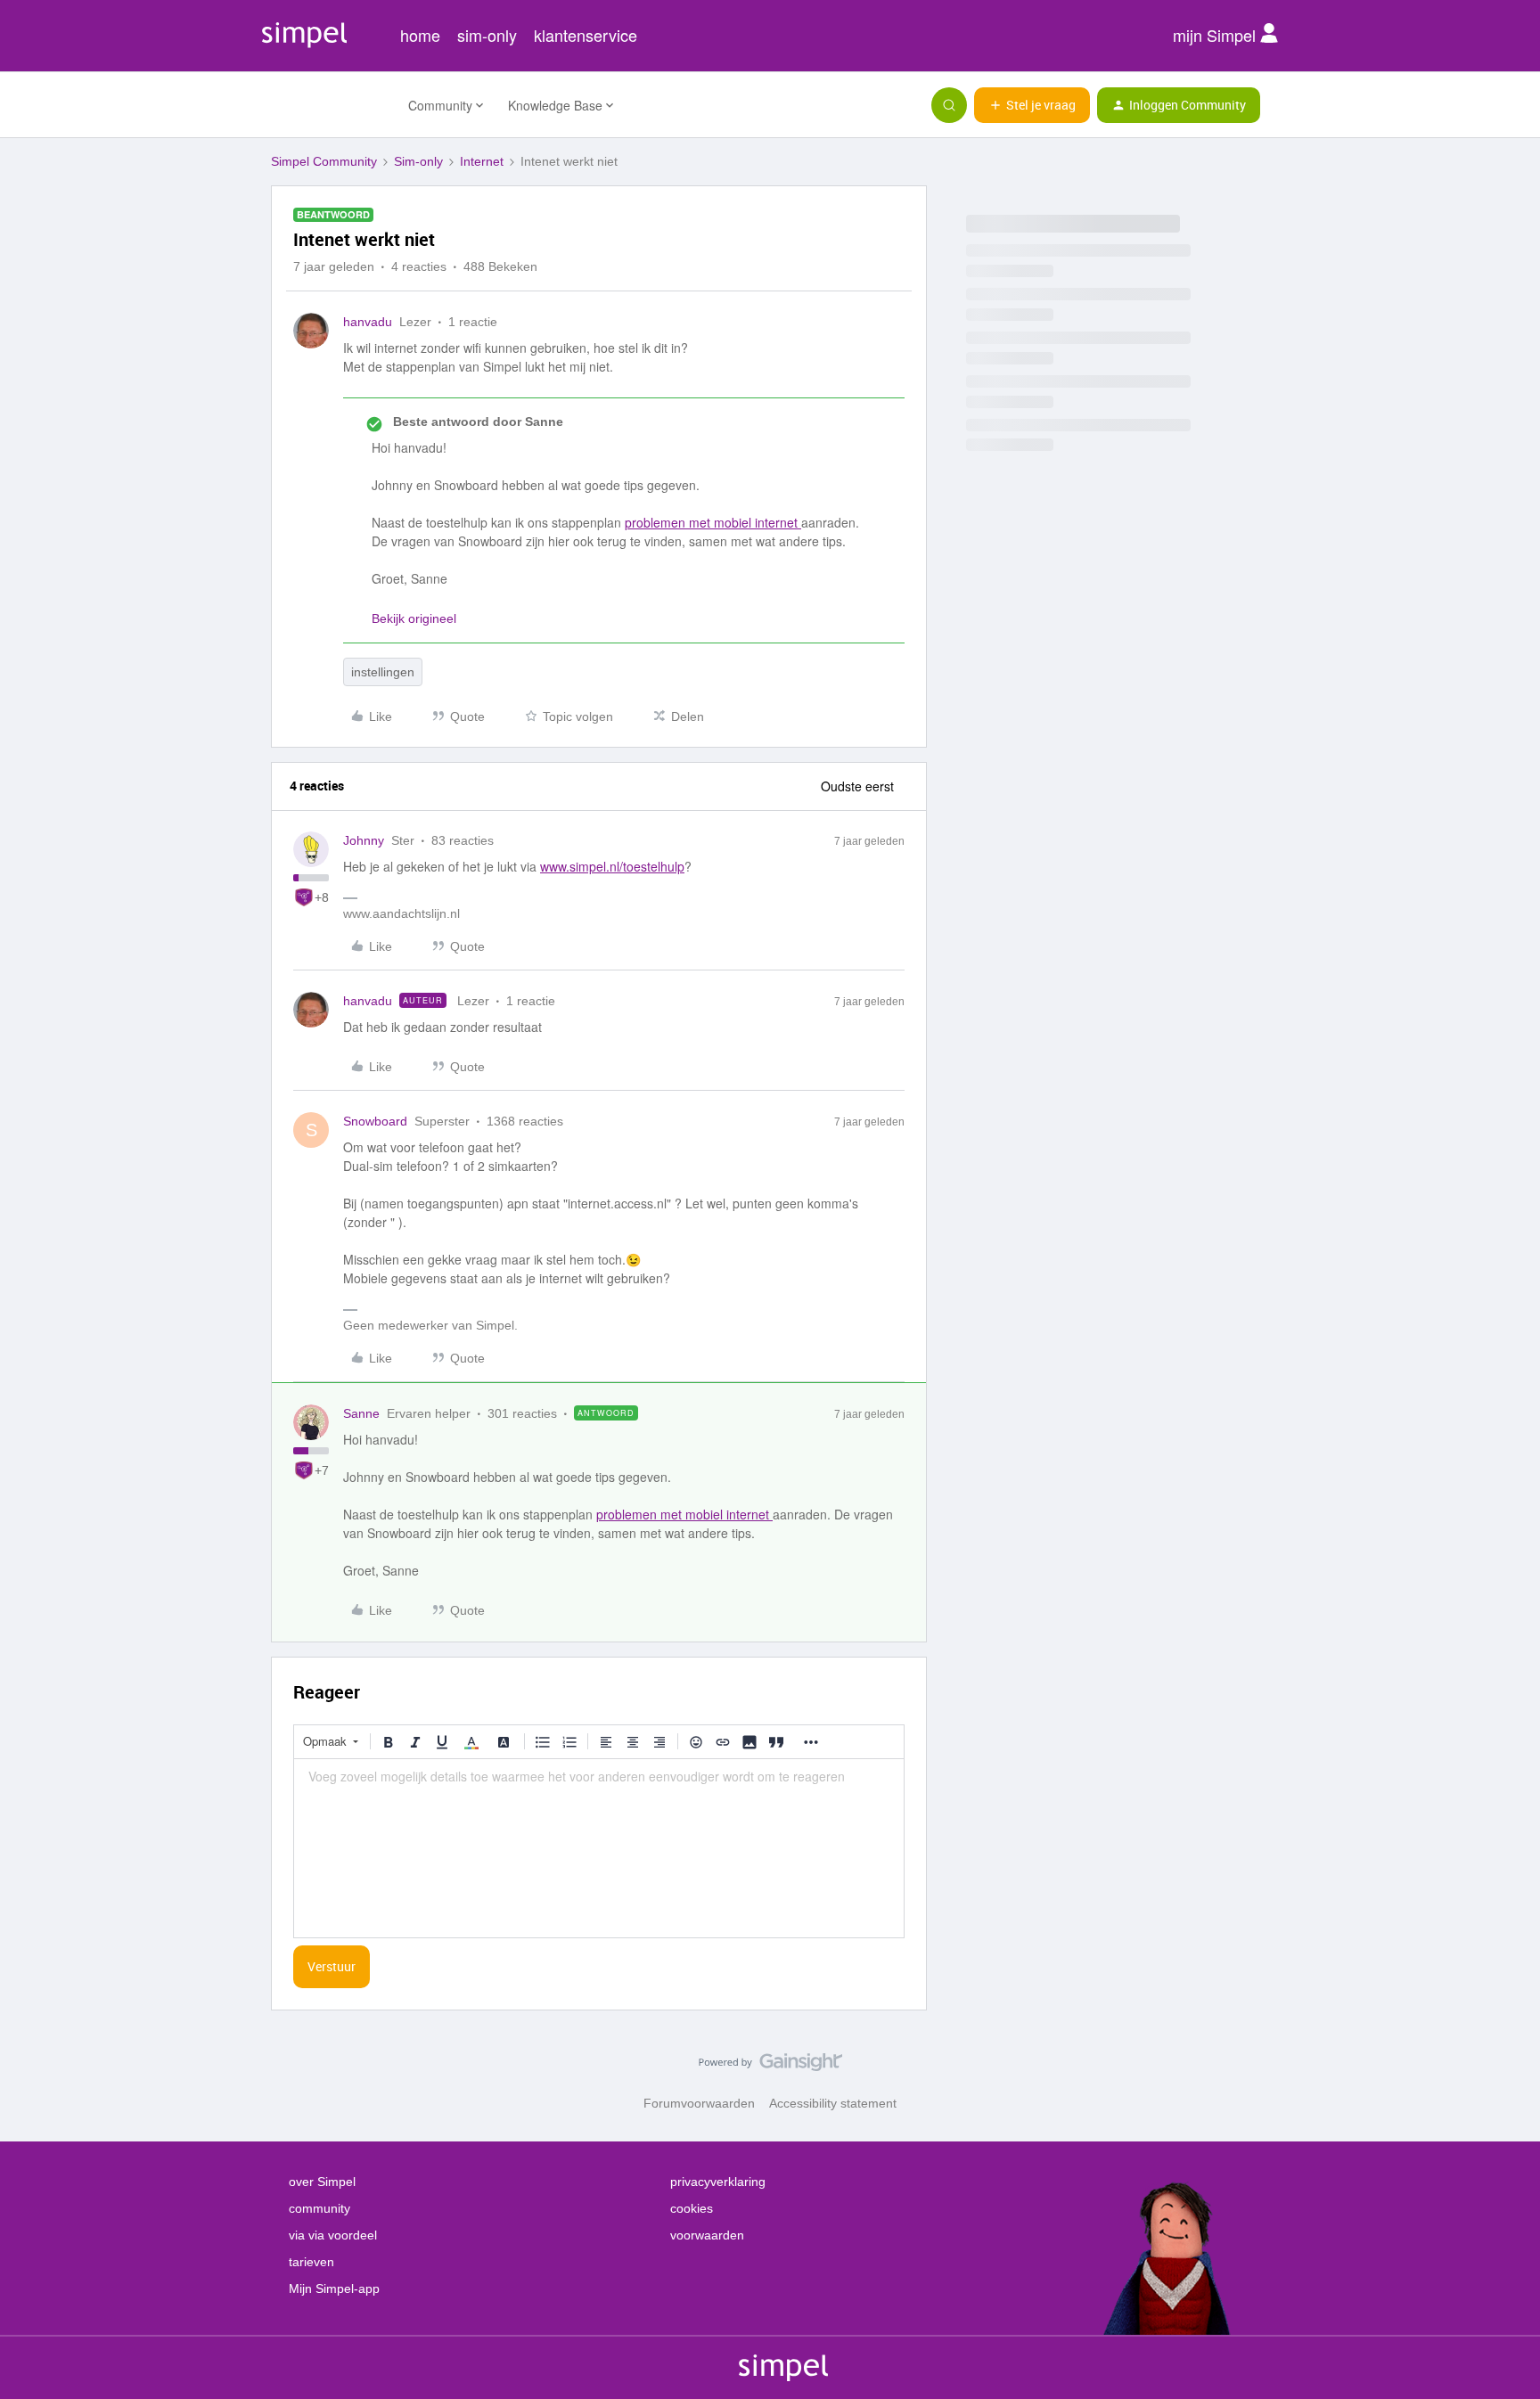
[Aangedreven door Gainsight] (770, 2067)
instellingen (383, 672)
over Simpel (322, 2182)
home (420, 35)
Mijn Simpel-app (334, 2288)
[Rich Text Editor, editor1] (599, 1848)
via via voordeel (333, 2235)
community (319, 2208)
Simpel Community (324, 161)
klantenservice (586, 35)
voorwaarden (707, 2235)
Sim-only (418, 161)
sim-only (487, 35)
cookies (692, 2208)
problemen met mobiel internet (713, 522)
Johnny (364, 840)
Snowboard (375, 1121)
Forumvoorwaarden (699, 2103)
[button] (1032, 105)
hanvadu (368, 322)
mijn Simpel (1216, 35)
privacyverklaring (718, 2182)
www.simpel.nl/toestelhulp (612, 866)
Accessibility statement (833, 2103)
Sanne (361, 1413)
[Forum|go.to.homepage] (329, 105)
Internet (482, 161)
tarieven (311, 2262)
